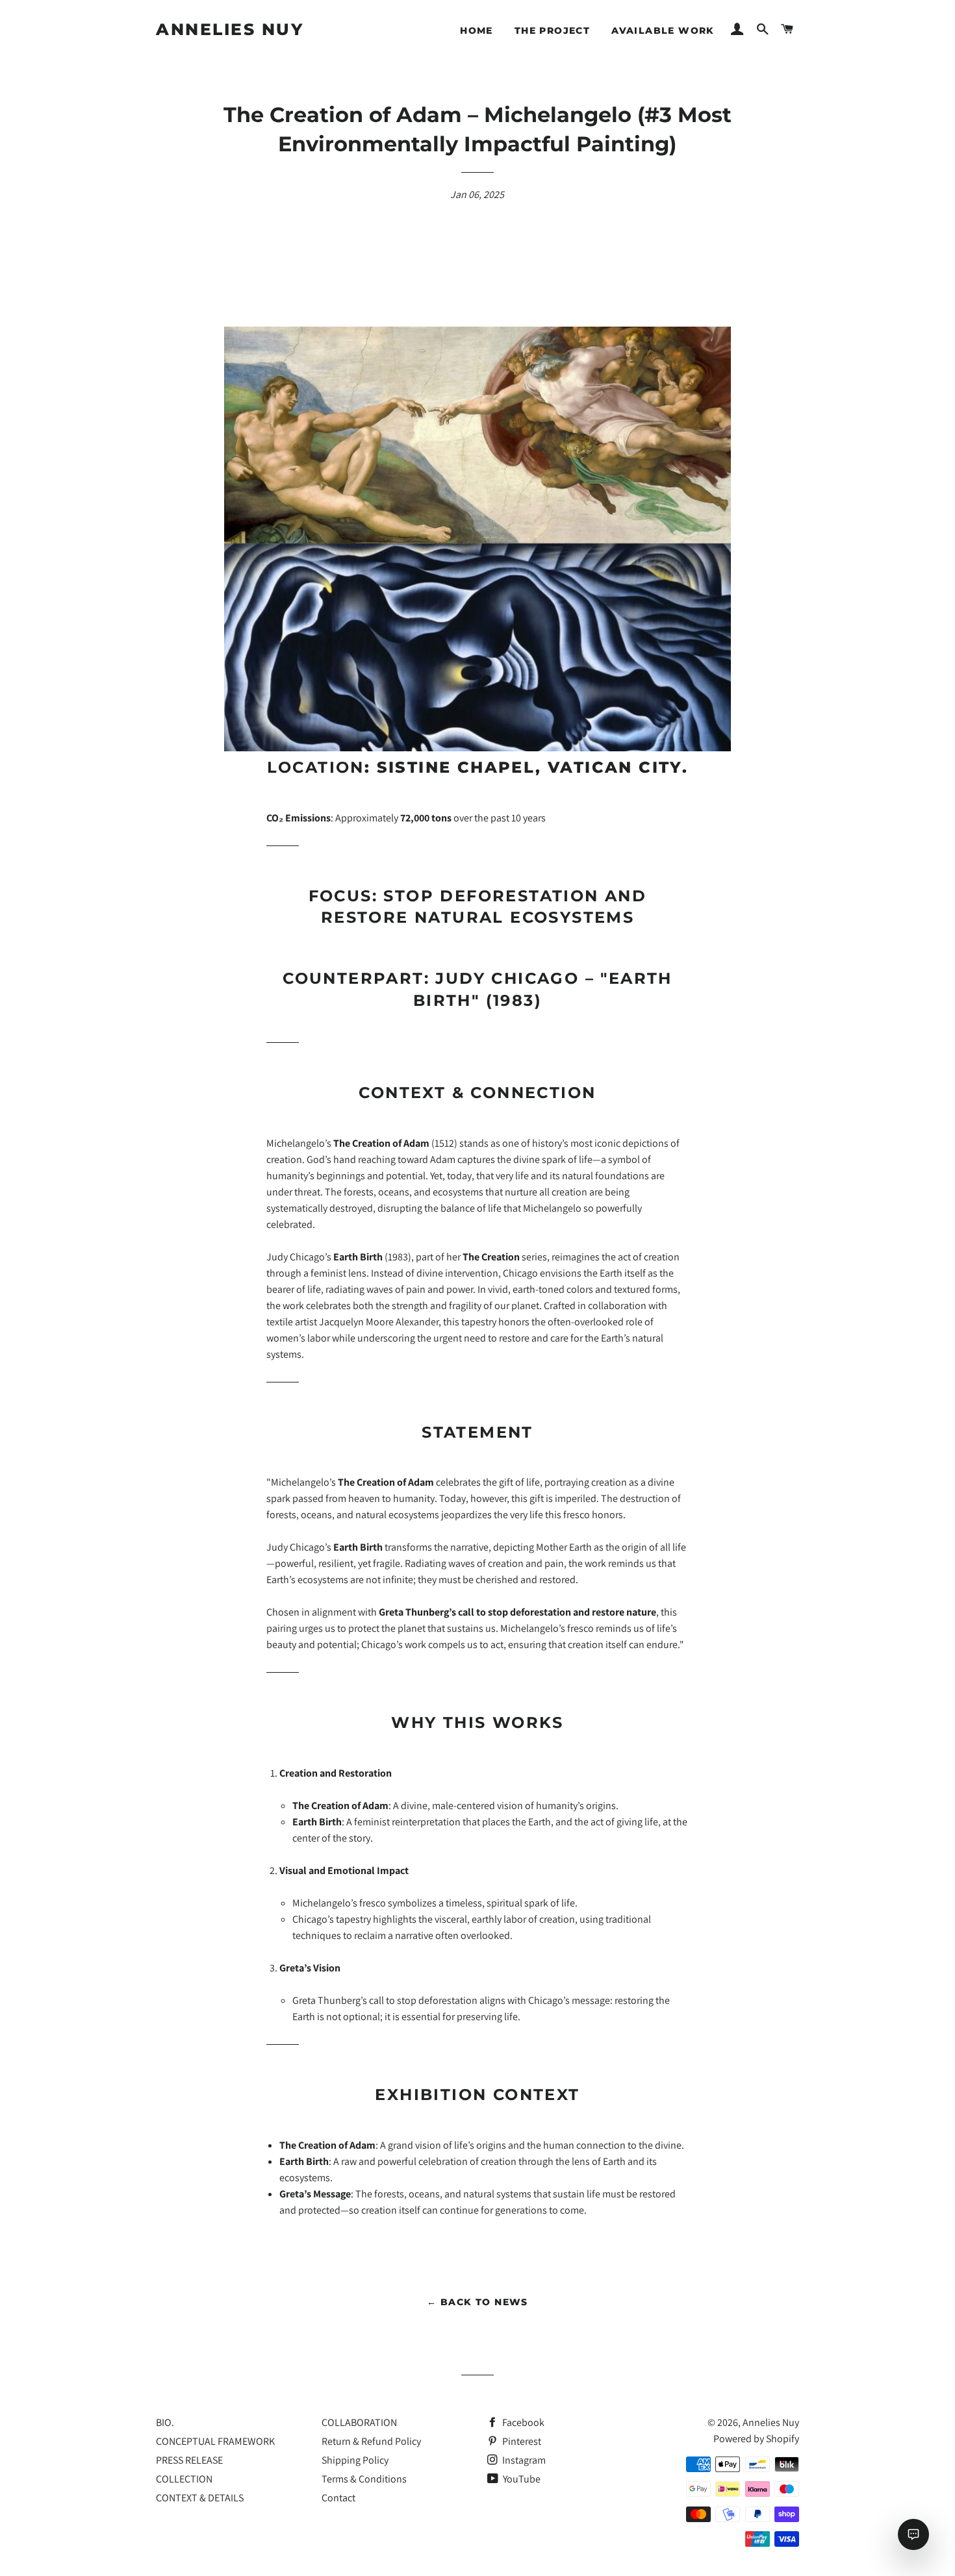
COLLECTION (184, 2479)
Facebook (522, 2422)
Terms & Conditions (364, 2479)
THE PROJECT (552, 31)
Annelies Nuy (230, 29)
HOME (477, 31)
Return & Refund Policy (371, 2441)
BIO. (165, 2422)
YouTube (521, 2479)
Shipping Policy (355, 2460)
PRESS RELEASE (189, 2460)
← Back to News (478, 2302)
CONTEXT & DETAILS (200, 2498)
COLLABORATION (359, 2422)
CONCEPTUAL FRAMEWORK (215, 2441)
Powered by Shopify (756, 2439)
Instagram (523, 2460)
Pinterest (521, 2441)
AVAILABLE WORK (663, 31)
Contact (338, 2498)
